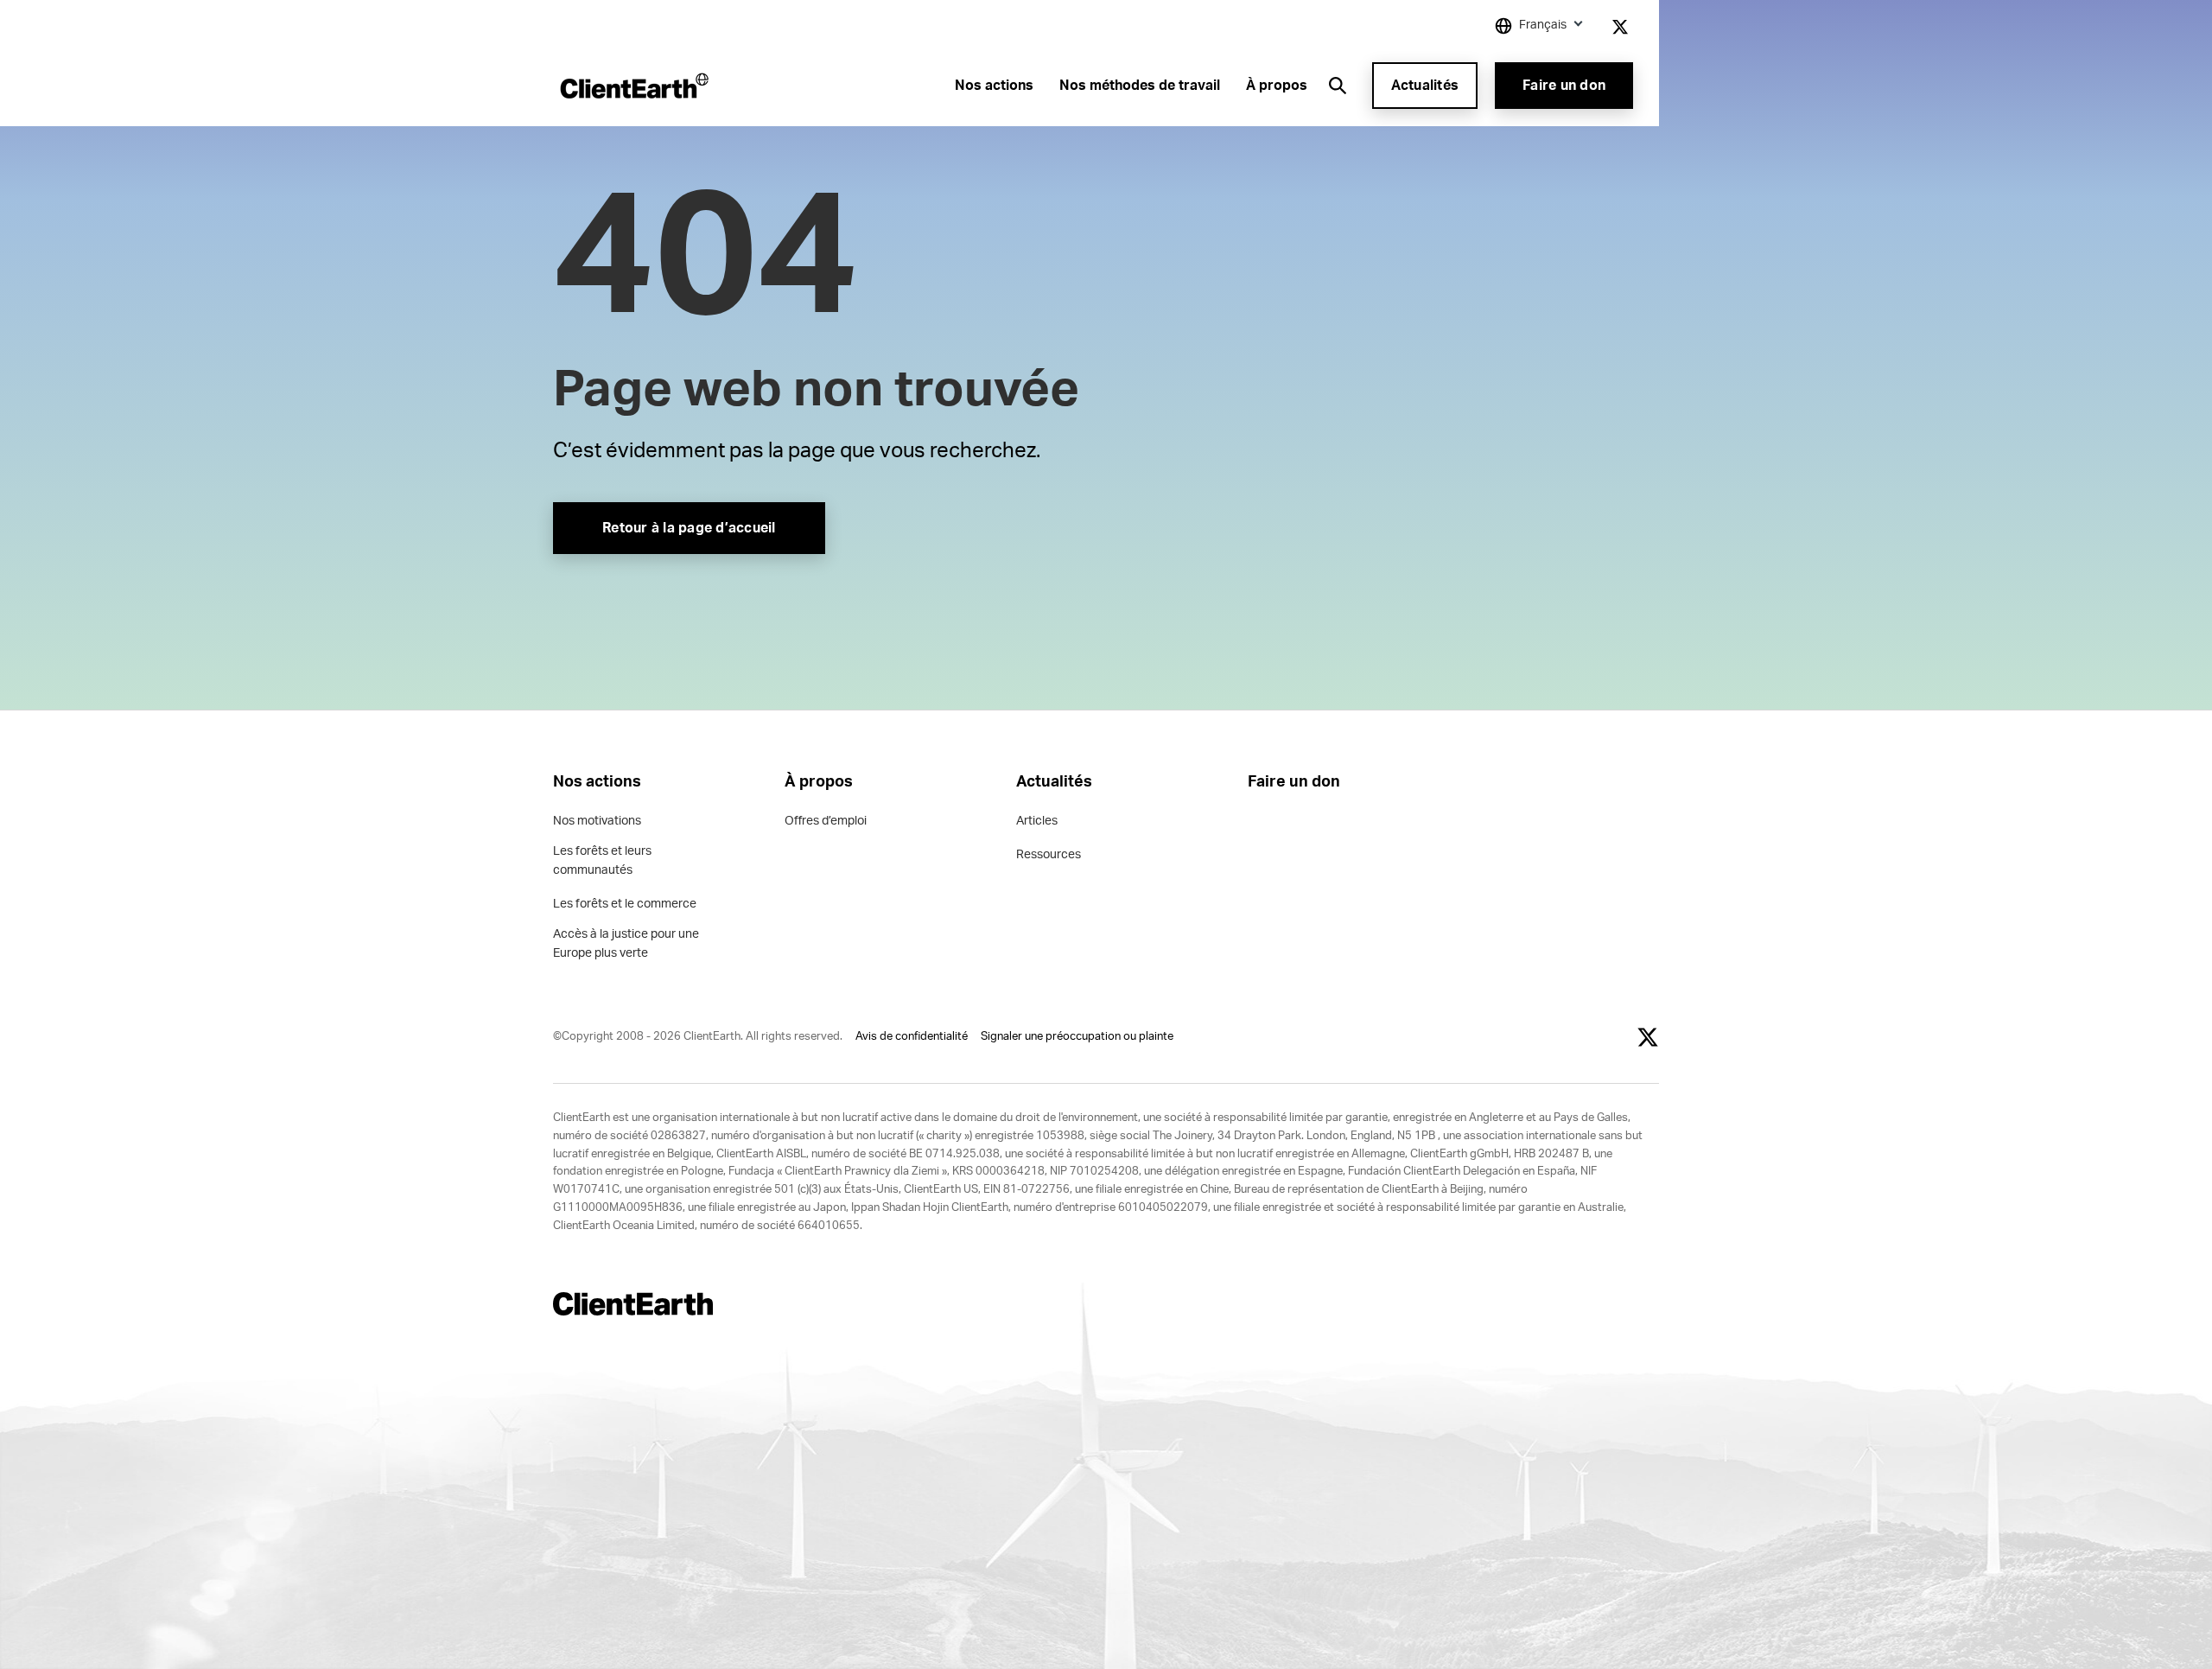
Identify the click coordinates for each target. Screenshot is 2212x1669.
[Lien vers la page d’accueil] (633, 86)
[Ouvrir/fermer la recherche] (1338, 86)
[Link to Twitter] (1620, 27)
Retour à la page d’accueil (689, 528)
